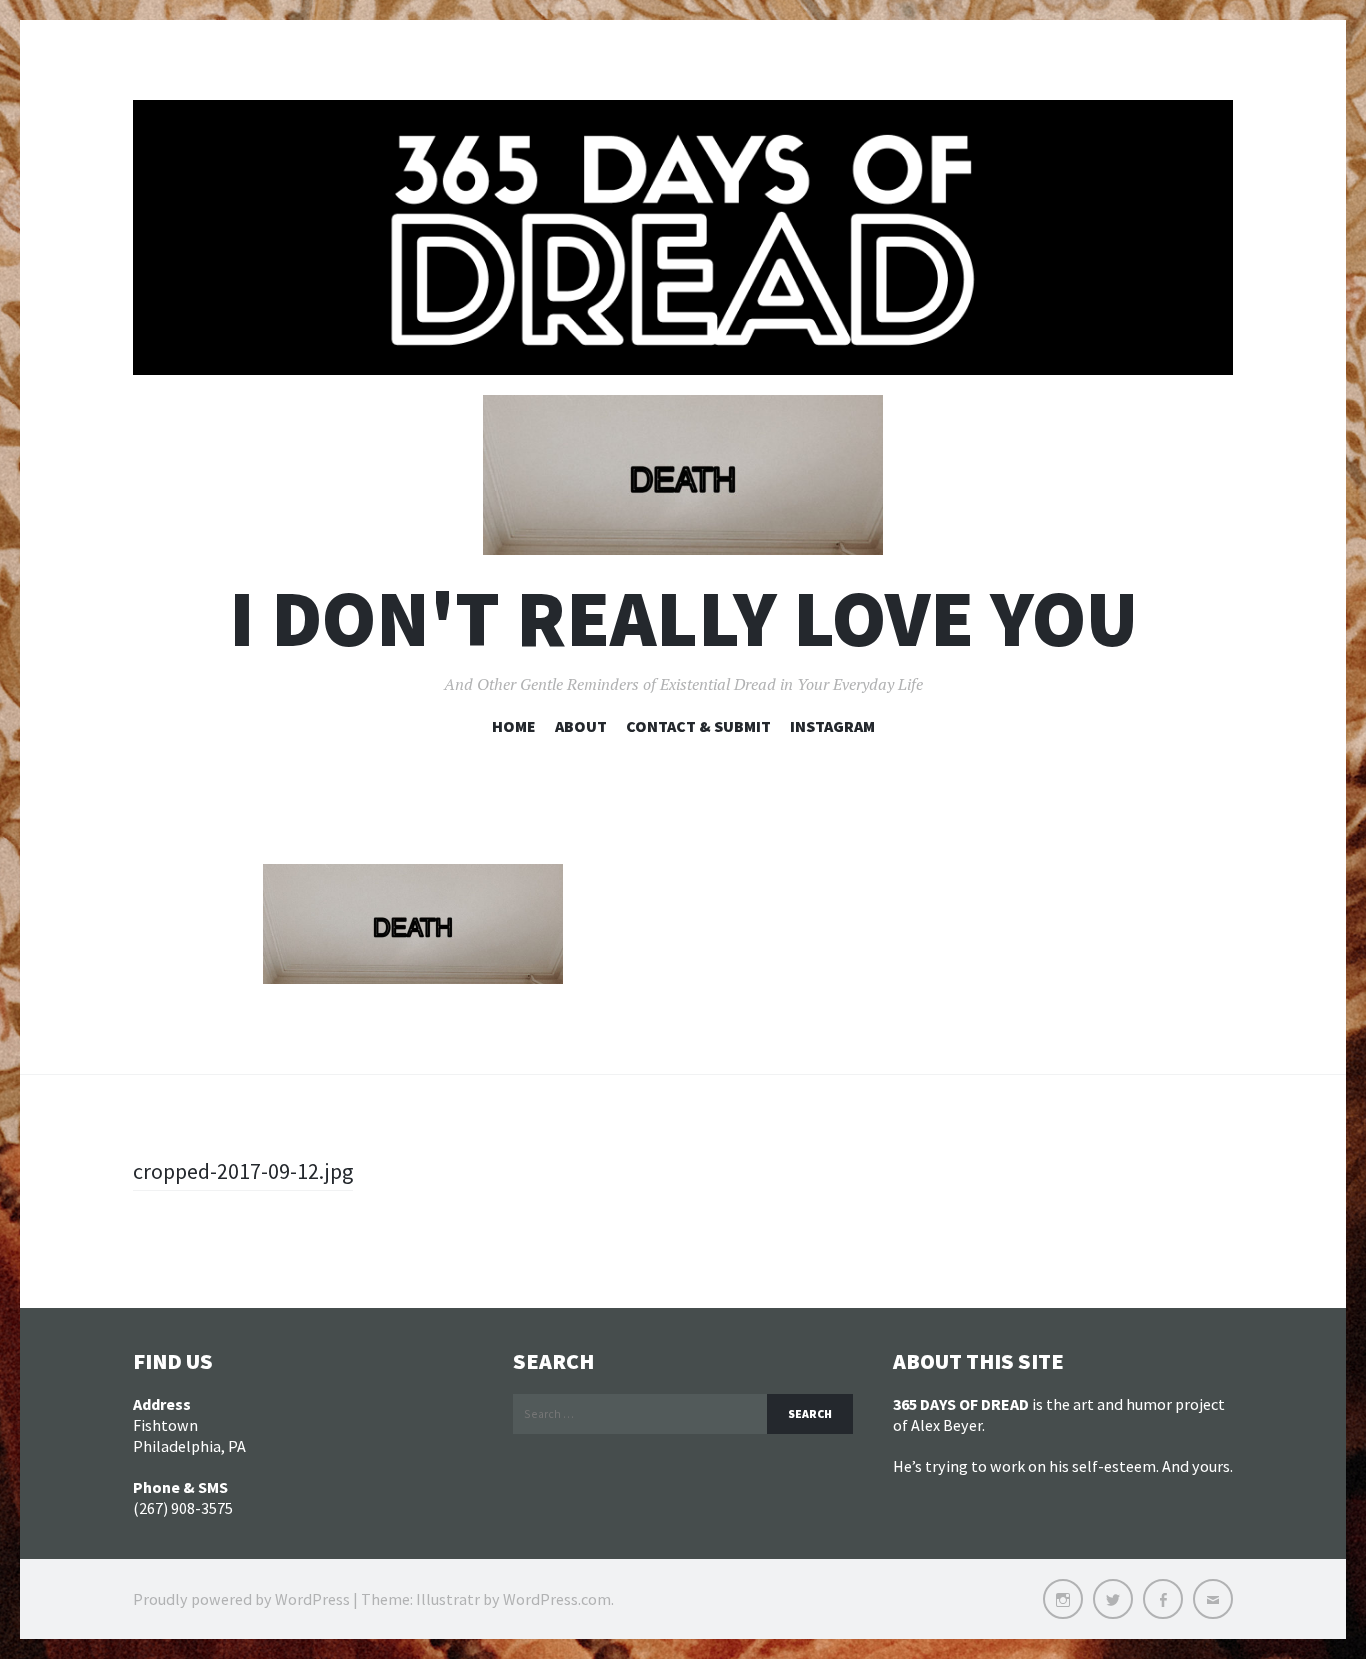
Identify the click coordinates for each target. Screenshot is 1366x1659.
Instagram (832, 726)
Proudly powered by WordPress (241, 1599)
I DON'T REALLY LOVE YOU (683, 618)
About (581, 726)
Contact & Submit (698, 726)
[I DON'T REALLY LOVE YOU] (683, 237)
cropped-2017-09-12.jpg (243, 1171)
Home (514, 726)
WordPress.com (557, 1599)
